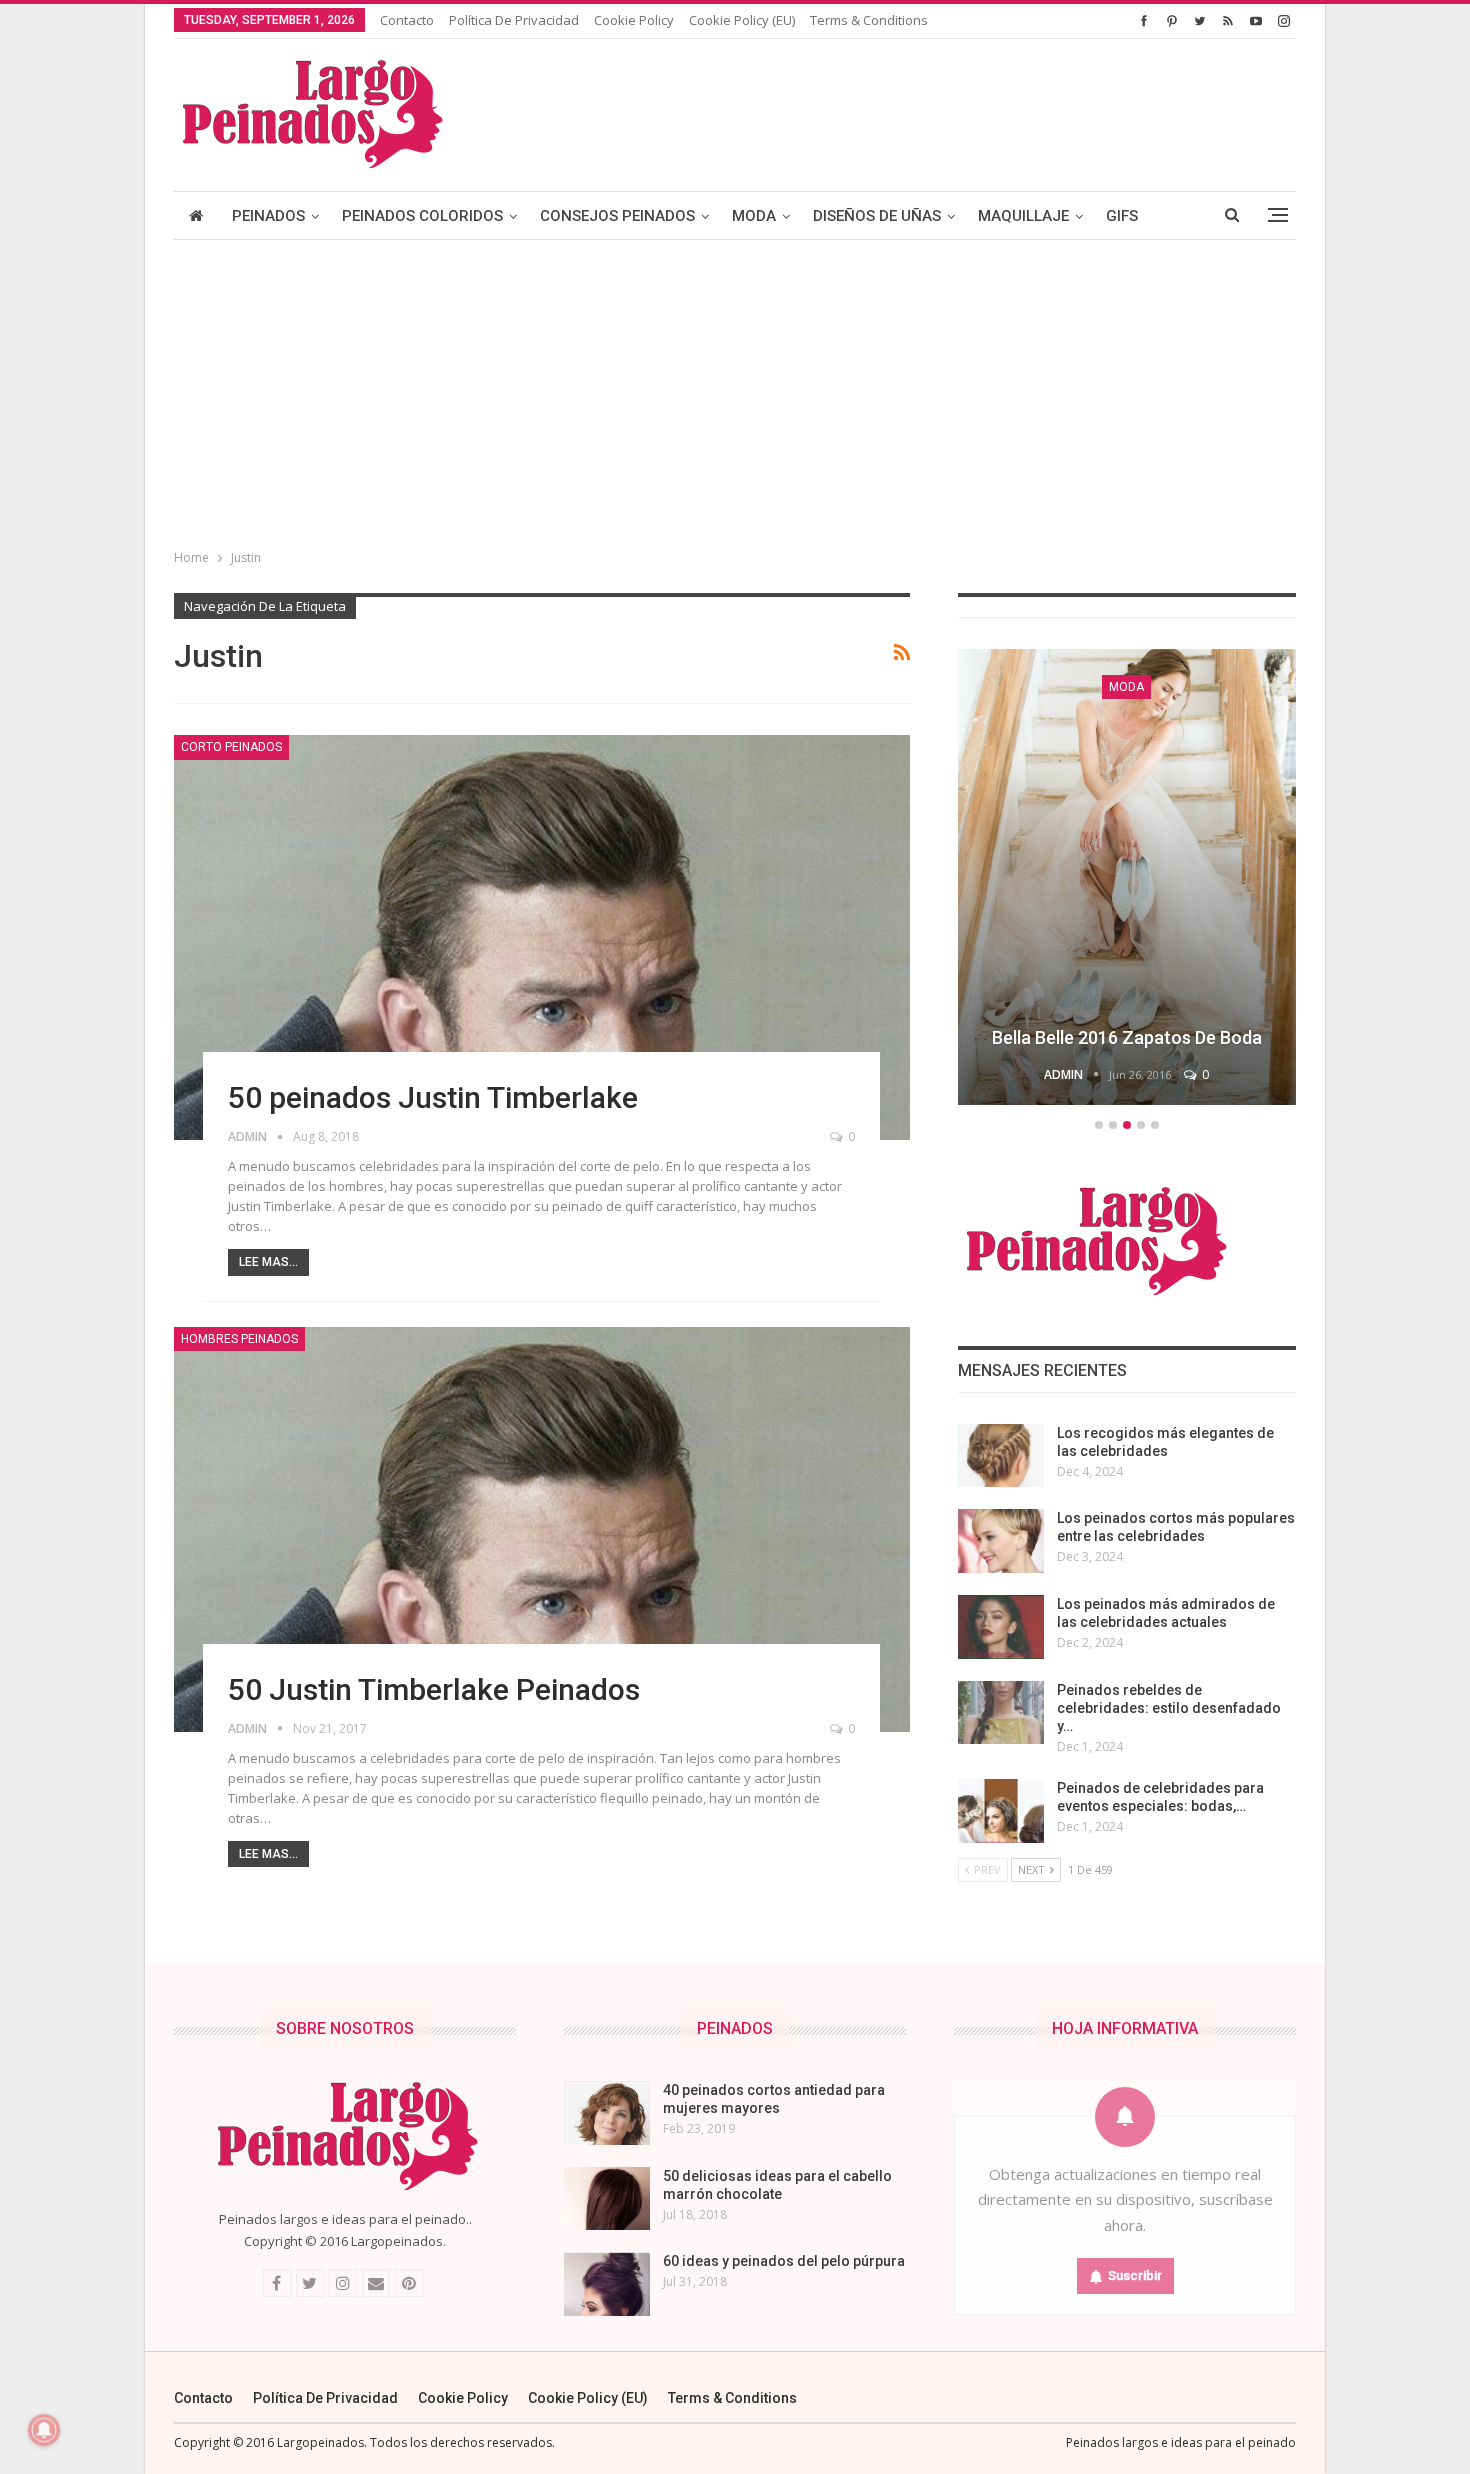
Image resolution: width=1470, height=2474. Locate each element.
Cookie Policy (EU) (742, 20)
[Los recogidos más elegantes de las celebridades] (1001, 1456)
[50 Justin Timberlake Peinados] (542, 1529)
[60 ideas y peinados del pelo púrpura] (607, 2284)
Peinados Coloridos (422, 216)
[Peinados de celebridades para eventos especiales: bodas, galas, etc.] (1001, 1811)
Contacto (407, 20)
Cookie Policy (634, 20)
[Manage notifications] (44, 2430)
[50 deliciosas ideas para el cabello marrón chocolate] (607, 2199)
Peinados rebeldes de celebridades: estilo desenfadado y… (1169, 1708)
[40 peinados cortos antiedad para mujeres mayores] (607, 2113)
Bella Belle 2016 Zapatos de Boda (1127, 1037)
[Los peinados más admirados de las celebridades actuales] (1001, 1627)
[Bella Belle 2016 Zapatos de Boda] (1127, 877)
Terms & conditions (869, 20)
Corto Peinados (231, 747)
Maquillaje (1023, 216)
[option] (1127, 880)
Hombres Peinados (239, 1339)
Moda (754, 216)
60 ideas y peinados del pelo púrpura (784, 2261)
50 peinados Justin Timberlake (433, 1097)
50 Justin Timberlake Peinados (434, 1689)
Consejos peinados (617, 216)
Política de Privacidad (514, 20)
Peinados (268, 216)
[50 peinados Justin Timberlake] (542, 937)
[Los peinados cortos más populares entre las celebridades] (1001, 1541)
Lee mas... (268, 1262)
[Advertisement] (735, 390)
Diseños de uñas (877, 216)
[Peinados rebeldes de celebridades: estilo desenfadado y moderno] (1001, 1713)
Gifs (1122, 216)
